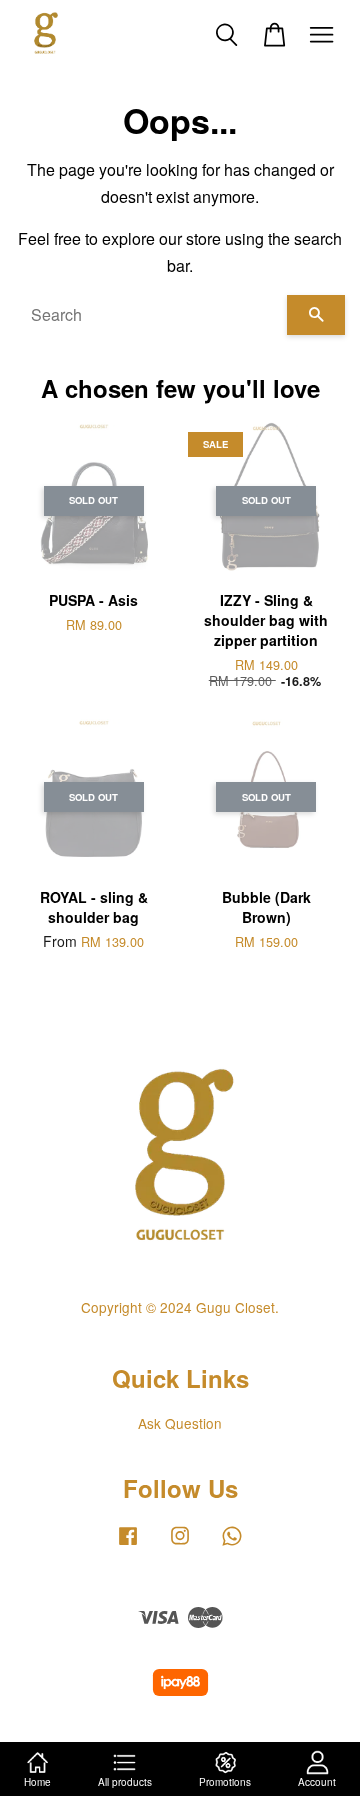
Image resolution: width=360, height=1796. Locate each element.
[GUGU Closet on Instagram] (180, 1544)
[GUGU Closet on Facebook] (128, 1544)
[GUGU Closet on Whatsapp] (232, 1544)
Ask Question (180, 1423)
